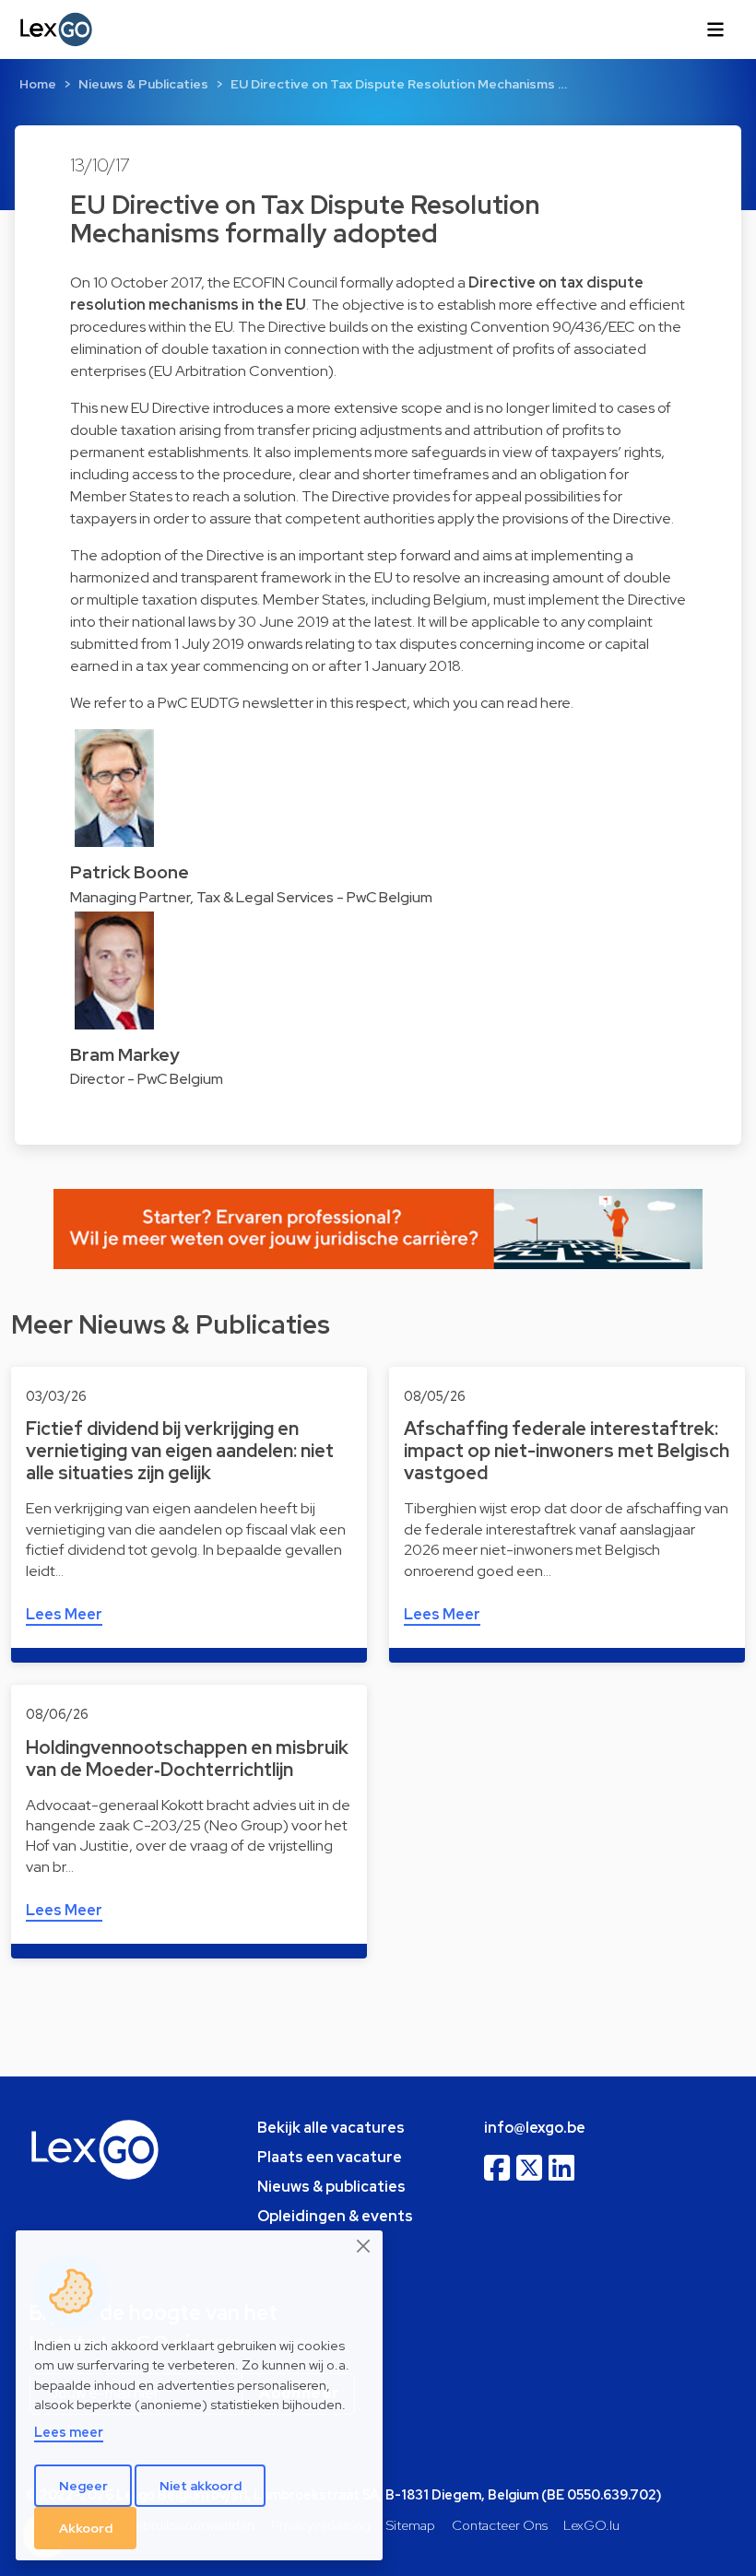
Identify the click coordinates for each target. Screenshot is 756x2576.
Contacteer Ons (500, 2525)
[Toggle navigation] (715, 29)
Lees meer (69, 2432)
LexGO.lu (591, 2525)
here (555, 703)
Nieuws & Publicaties (143, 84)
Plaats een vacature (330, 2157)
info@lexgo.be (535, 2128)
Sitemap (411, 2525)
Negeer (83, 2486)
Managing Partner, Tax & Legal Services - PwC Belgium (251, 897)
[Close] (364, 2246)
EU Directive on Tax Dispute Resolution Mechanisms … (399, 84)
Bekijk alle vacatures (331, 2128)
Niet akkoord (201, 2486)
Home (38, 84)
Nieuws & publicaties (331, 2187)
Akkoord (86, 2528)
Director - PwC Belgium (147, 1079)
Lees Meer (64, 1614)
